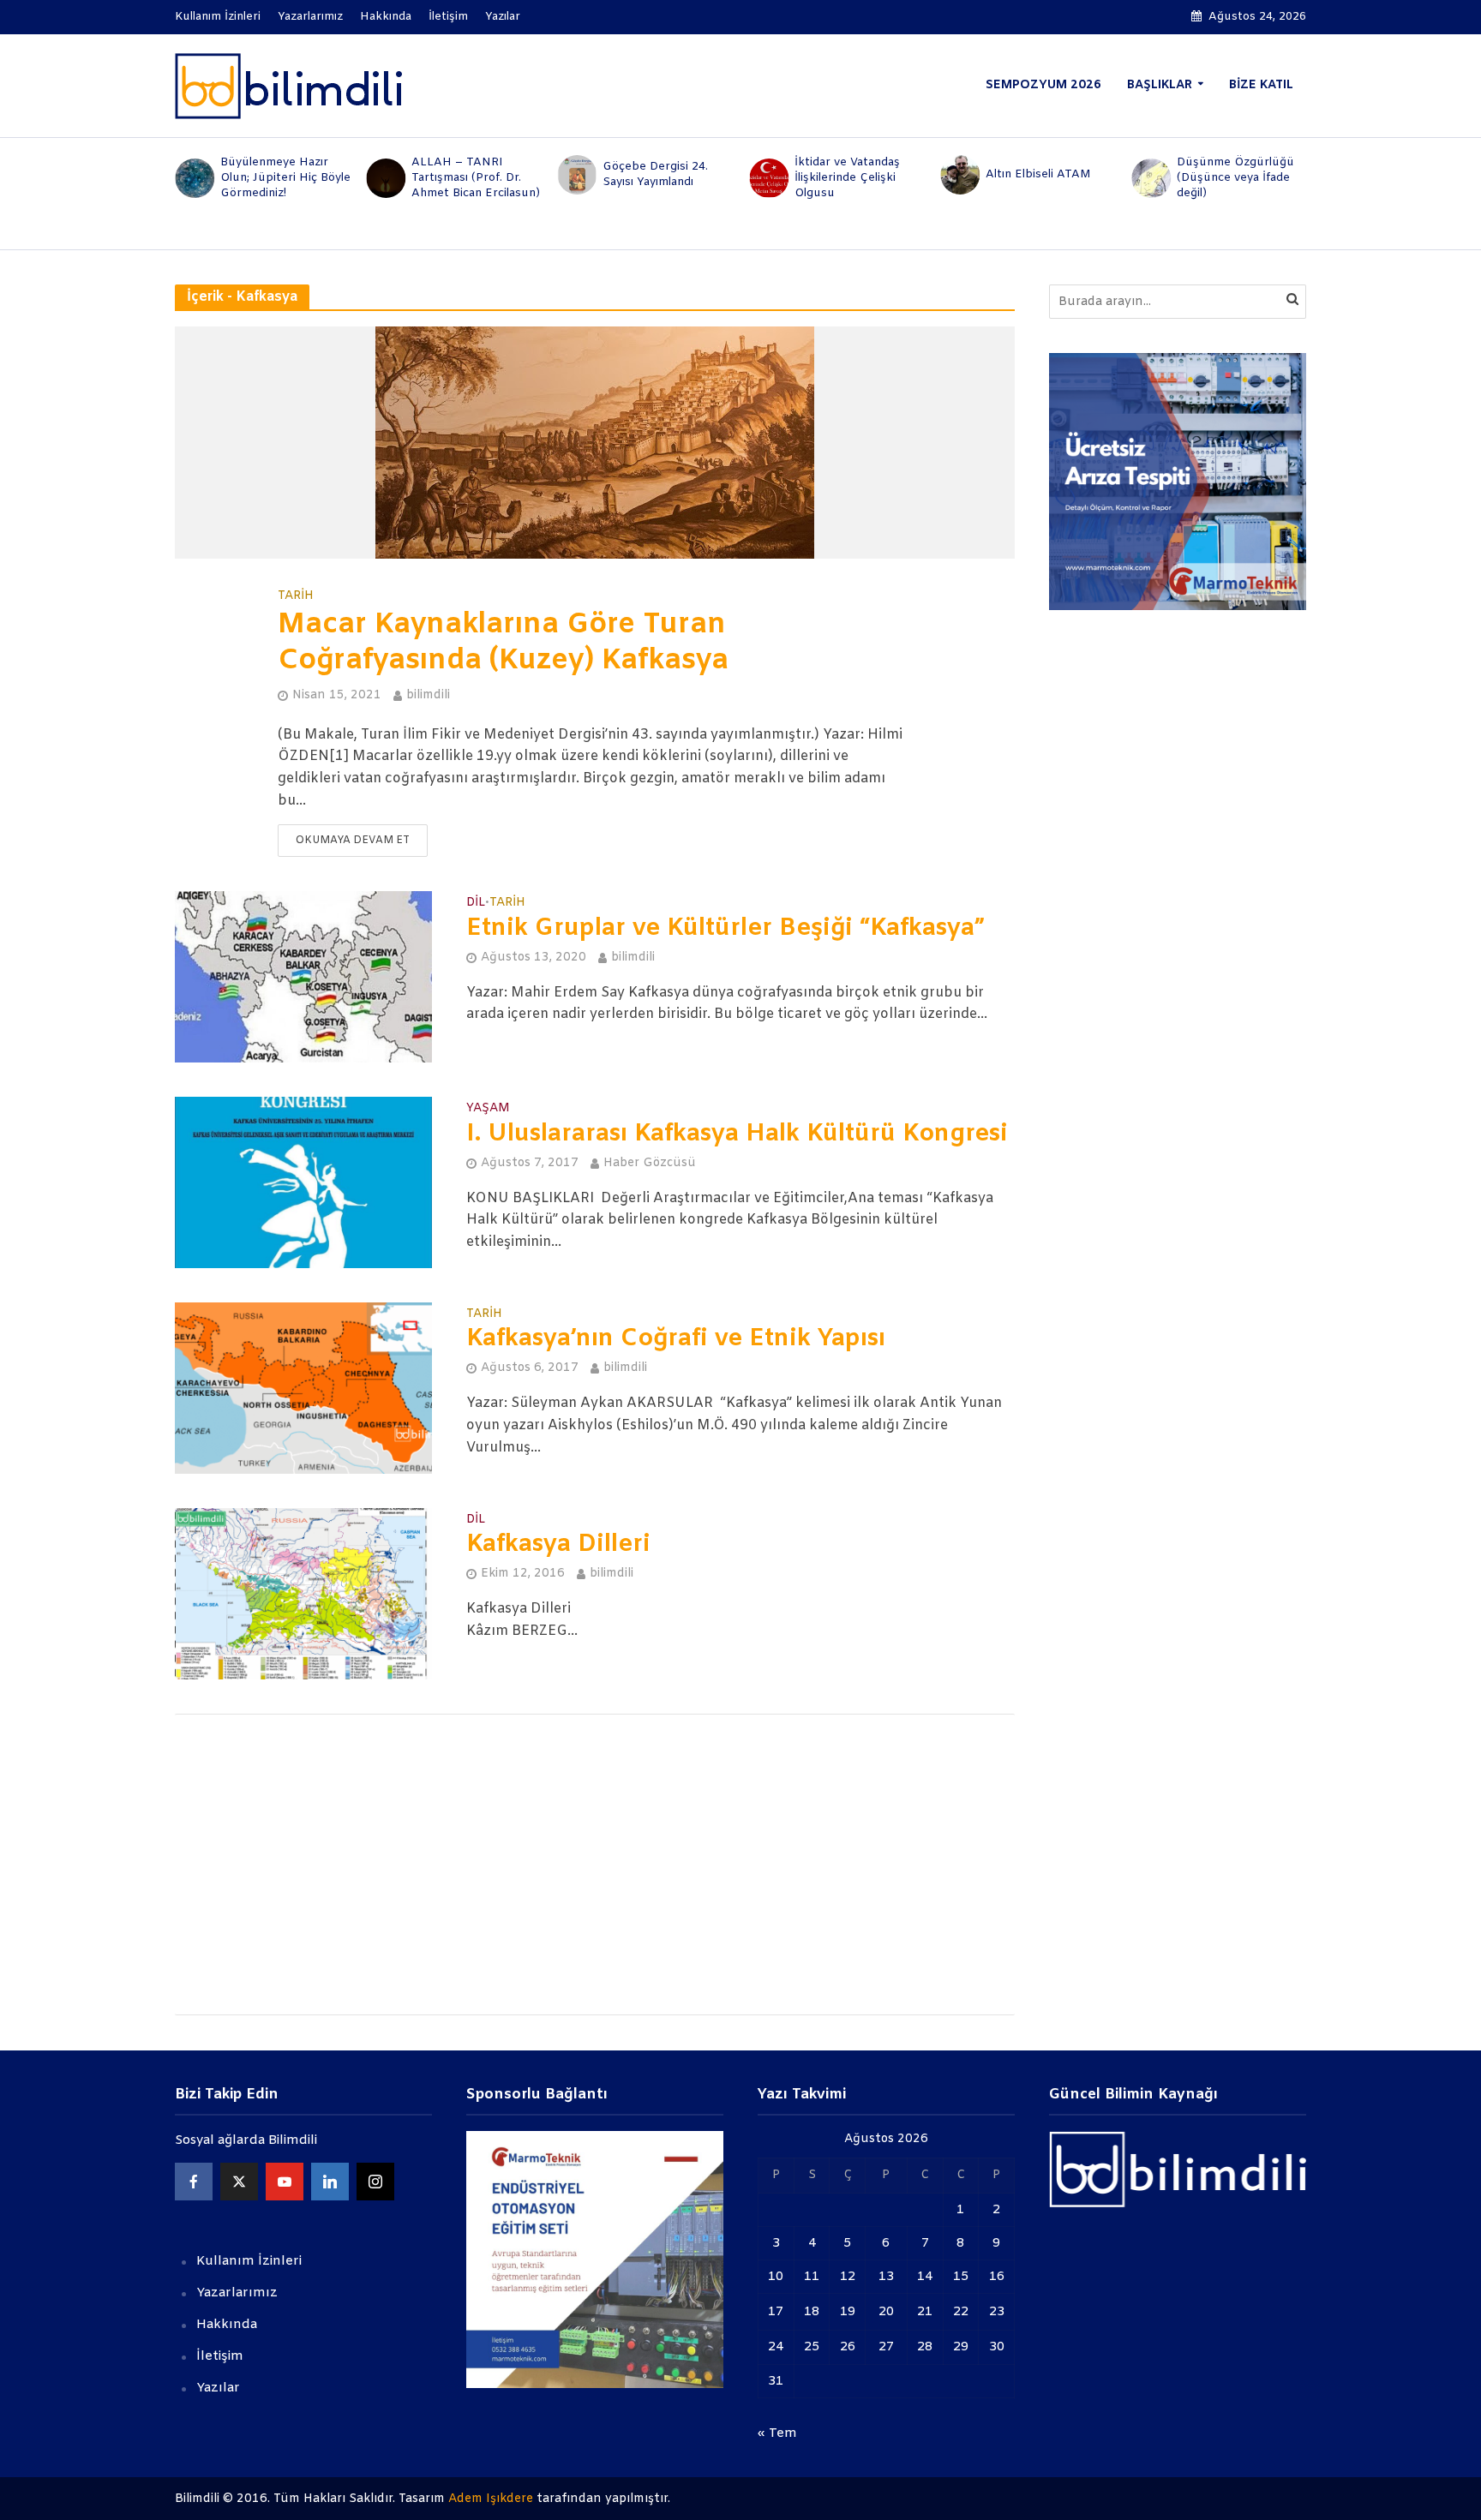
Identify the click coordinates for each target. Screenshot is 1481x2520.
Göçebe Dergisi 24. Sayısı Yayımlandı (655, 174)
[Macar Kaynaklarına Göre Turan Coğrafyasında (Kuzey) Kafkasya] (595, 443)
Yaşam (488, 1110)
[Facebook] (194, 2182)
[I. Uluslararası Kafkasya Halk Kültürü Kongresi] (303, 1182)
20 (886, 2312)
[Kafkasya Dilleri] (303, 1593)
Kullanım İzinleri (218, 17)
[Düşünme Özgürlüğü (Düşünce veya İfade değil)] (1151, 178)
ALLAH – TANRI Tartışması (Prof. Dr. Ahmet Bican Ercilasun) (476, 178)
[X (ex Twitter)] (239, 2182)
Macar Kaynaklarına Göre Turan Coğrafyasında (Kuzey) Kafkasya (503, 643)
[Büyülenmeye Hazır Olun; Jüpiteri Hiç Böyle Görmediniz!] (193, 178)
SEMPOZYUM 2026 (1043, 85)
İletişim (448, 17)
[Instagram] (375, 2182)
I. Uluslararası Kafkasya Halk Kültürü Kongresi (737, 1134)
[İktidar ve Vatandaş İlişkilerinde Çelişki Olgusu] (767, 178)
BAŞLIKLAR (1160, 85)
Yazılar (503, 17)
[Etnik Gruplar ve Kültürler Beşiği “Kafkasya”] (303, 976)
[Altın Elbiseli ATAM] (959, 175)
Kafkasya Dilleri (558, 1545)
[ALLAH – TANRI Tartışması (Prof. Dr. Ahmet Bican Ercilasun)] (384, 178)
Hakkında (386, 17)
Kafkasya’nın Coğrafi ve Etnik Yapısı (676, 1339)
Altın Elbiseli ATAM (1038, 174)
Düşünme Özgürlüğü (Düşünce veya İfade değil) (1235, 178)
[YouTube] (285, 2182)
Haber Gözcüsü (650, 1163)
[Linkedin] (330, 2182)
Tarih (296, 596)
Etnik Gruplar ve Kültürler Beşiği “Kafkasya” (725, 929)
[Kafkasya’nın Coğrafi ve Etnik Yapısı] (303, 1388)
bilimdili (428, 695)
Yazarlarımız (310, 17)
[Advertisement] (595, 1865)
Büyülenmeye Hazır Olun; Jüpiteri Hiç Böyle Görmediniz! (285, 178)
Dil (476, 904)
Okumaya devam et (353, 841)
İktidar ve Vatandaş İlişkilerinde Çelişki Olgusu (847, 178)
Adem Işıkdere (491, 2499)
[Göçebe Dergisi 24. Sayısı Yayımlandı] (576, 175)
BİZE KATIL (1261, 85)
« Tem (777, 2433)
